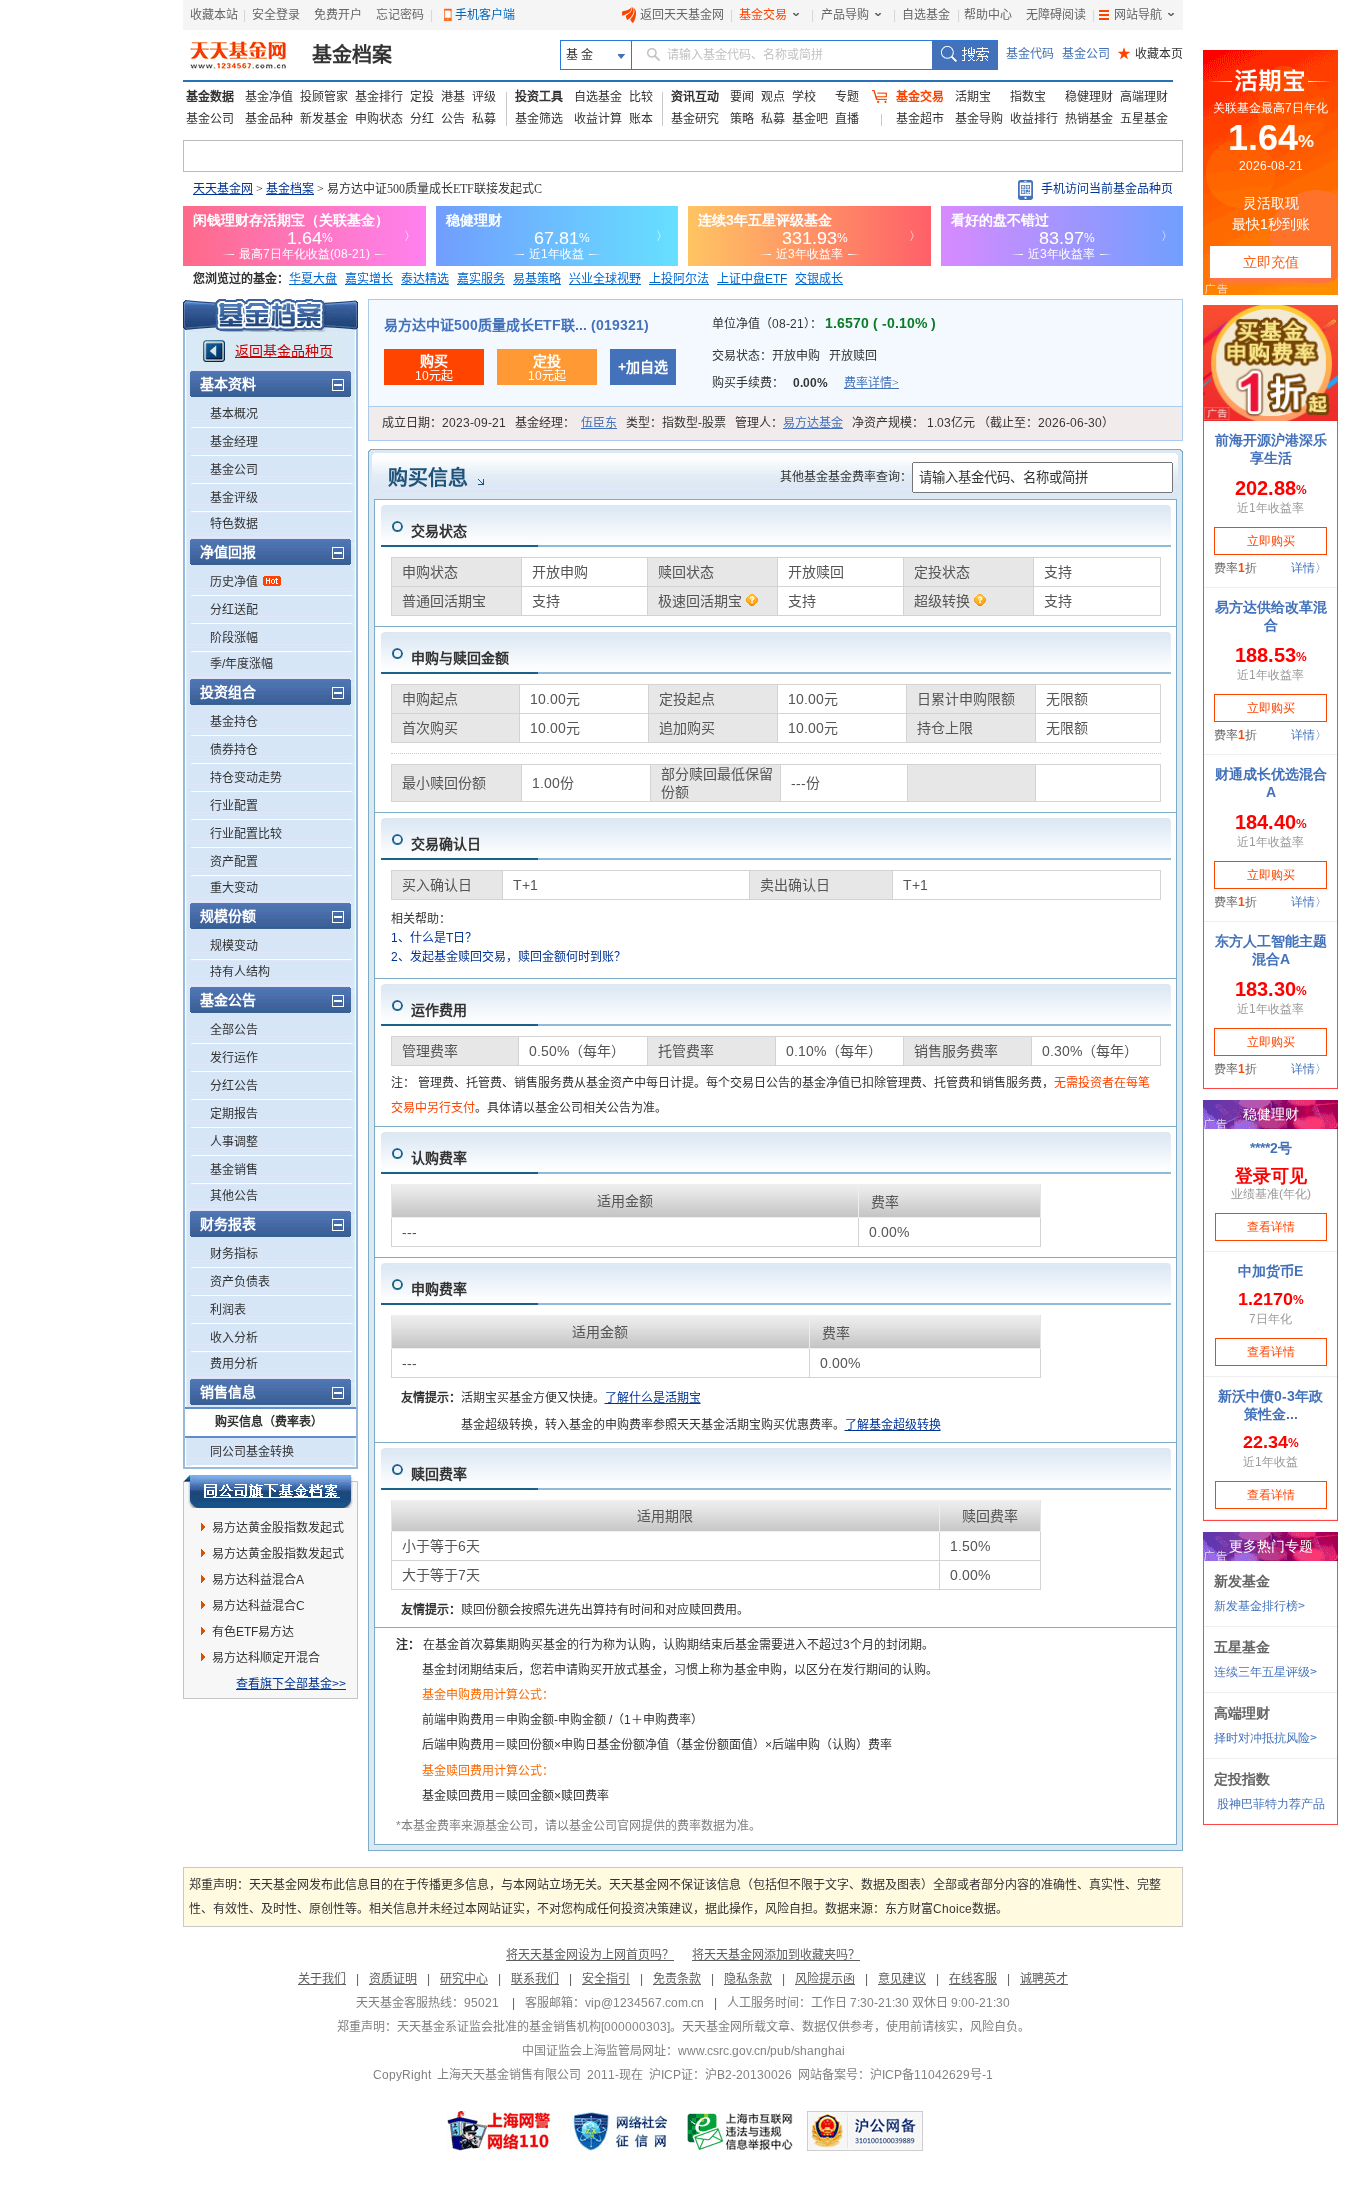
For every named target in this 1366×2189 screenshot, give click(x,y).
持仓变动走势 (246, 778)
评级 (484, 97)
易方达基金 (813, 423)
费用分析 (234, 1364)
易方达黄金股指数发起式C (278, 1557)
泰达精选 (425, 279)
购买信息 (428, 478)
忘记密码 (400, 15)
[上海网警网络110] (499, 2131)
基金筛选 (539, 119)
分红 (422, 119)
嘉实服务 (481, 279)
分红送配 (234, 610)
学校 (804, 97)
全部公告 (234, 1030)
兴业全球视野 (605, 279)
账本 (641, 119)
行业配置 (234, 806)
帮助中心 (988, 15)
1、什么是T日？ (434, 938)
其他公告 (234, 1196)
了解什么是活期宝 (653, 1398)
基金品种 (269, 119)
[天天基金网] (240, 55)
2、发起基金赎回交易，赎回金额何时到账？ (508, 957)
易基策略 (537, 279)
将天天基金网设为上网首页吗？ (590, 1955)
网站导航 (1138, 15)
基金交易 (763, 15)
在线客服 (973, 1979)
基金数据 (210, 97)
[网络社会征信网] (620, 2131)
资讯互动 (695, 97)
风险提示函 (825, 1979)
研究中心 (464, 1979)
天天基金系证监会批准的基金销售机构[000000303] (533, 2027)
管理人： (789, 423)
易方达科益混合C (258, 1606)
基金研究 (695, 119)
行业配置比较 (246, 834)
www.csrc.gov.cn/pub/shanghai (761, 2051)
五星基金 (1144, 119)
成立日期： (444, 423)
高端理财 (1144, 97)
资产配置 (234, 862)
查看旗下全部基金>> (291, 1684)
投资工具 (539, 97)
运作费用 (439, 1010)
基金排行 (379, 97)
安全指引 (606, 1979)
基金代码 (1030, 54)
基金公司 (1086, 54)
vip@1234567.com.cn (644, 2003)
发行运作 (234, 1058)
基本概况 (234, 414)
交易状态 (439, 531)
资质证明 (393, 1979)
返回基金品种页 (284, 351)
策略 (742, 119)
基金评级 (234, 498)
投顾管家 (324, 97)
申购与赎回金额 (460, 658)
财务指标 (234, 1254)
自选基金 (926, 15)
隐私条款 (748, 1979)
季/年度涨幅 (241, 664)
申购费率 (439, 1289)
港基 (453, 97)
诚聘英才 (1044, 1979)
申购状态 (379, 119)
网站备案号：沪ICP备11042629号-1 (895, 2075)
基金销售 (234, 1170)
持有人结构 (240, 972)
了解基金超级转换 (893, 1425)
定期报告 (234, 1114)
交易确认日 (446, 844)
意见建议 (902, 1979)
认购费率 (439, 1158)
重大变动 (234, 888)
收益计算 (598, 119)
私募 (484, 119)
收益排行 (1034, 119)
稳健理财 (1089, 97)
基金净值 (269, 97)
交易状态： (794, 356)
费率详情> (871, 383)
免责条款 (677, 1979)
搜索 (964, 55)
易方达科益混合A (258, 1580)
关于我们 (322, 1979)
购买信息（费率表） (269, 1422)
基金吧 (810, 119)
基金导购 (979, 119)
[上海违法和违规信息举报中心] (741, 2131)
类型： (676, 423)
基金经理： (566, 423)
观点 (773, 97)
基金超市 (920, 119)
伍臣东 (599, 423)
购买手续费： (805, 383)
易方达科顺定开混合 (266, 1658)
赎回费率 (439, 1474)
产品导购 (845, 15)
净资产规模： (983, 423)
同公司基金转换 (252, 1452)
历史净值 (234, 582)
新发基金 (324, 119)
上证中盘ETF (752, 279)
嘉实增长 (369, 279)
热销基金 (1089, 119)
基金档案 (352, 55)
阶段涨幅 (234, 638)
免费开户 (338, 15)
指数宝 (1028, 97)
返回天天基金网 (682, 15)
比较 (641, 97)
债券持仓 (234, 750)
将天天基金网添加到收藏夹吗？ (776, 1955)
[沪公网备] (865, 2131)
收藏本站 (214, 15)
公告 (453, 119)
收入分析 (234, 1338)
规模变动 (234, 946)
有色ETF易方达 (253, 1632)
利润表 (228, 1310)
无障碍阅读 (1056, 15)
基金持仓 (234, 722)
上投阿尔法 (679, 279)
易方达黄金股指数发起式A (278, 1531)
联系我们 (535, 1979)
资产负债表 (240, 1282)
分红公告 (234, 1086)
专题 (847, 97)
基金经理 (234, 442)
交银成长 (819, 279)
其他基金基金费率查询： (846, 477)
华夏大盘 (313, 279)
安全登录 (276, 15)
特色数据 (234, 524)
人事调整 (234, 1142)
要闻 (742, 97)
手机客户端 (485, 15)
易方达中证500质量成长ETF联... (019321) (516, 325)
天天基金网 (223, 189)
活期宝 (973, 97)
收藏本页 (1150, 54)
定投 (422, 97)
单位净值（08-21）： (824, 324)
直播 (847, 119)
